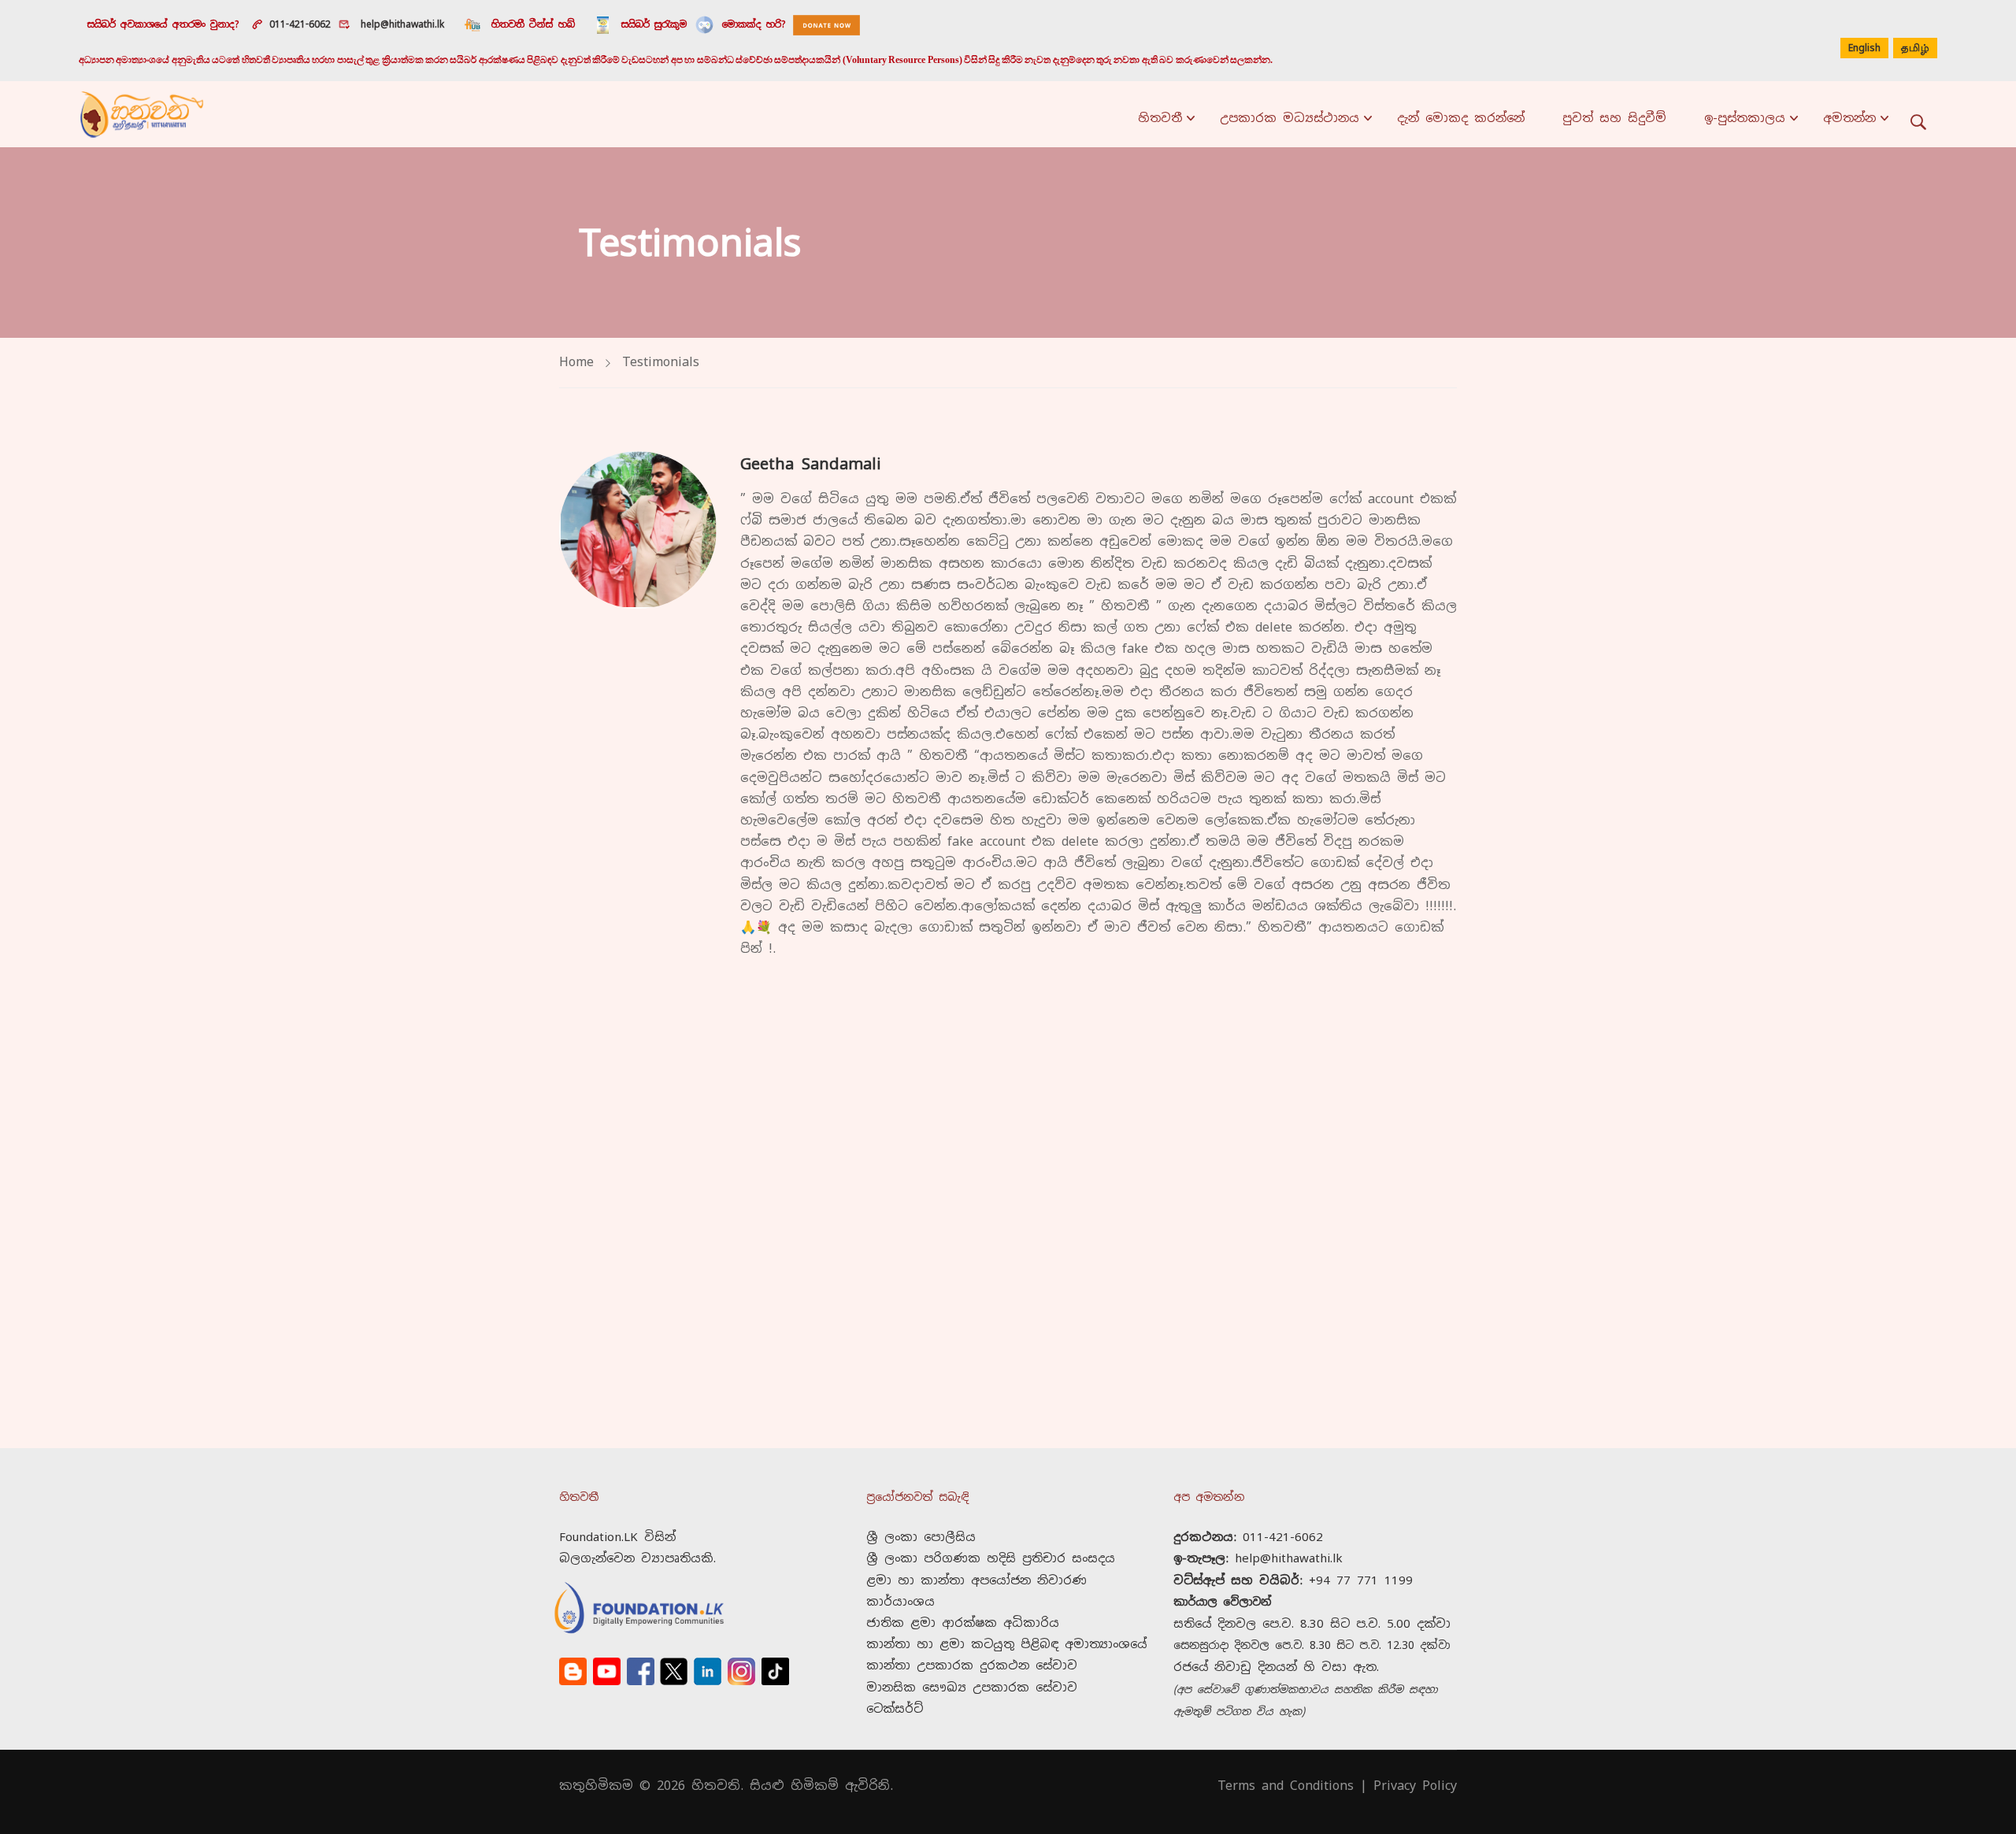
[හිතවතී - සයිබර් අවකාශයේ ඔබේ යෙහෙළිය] (142, 114)
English (1864, 48)
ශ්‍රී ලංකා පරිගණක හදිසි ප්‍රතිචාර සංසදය (991, 1558)
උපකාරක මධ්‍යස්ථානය (1290, 118)
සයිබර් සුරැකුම (654, 24)
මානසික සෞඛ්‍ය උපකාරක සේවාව (972, 1687)
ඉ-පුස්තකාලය (1745, 118)
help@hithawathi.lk (400, 24)
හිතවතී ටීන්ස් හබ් (533, 24)
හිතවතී (1160, 118)
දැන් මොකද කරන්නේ (1461, 118)
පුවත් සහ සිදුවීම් (1614, 118)
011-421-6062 (300, 24)
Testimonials (661, 362)
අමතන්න (1849, 118)
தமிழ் (1915, 49)
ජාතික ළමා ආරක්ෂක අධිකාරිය (963, 1623)
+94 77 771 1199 (1361, 1580)
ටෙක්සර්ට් (895, 1708)
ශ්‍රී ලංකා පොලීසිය (921, 1537)
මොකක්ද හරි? (754, 24)
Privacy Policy (1415, 1786)
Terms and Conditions (1286, 1786)
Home (576, 362)
